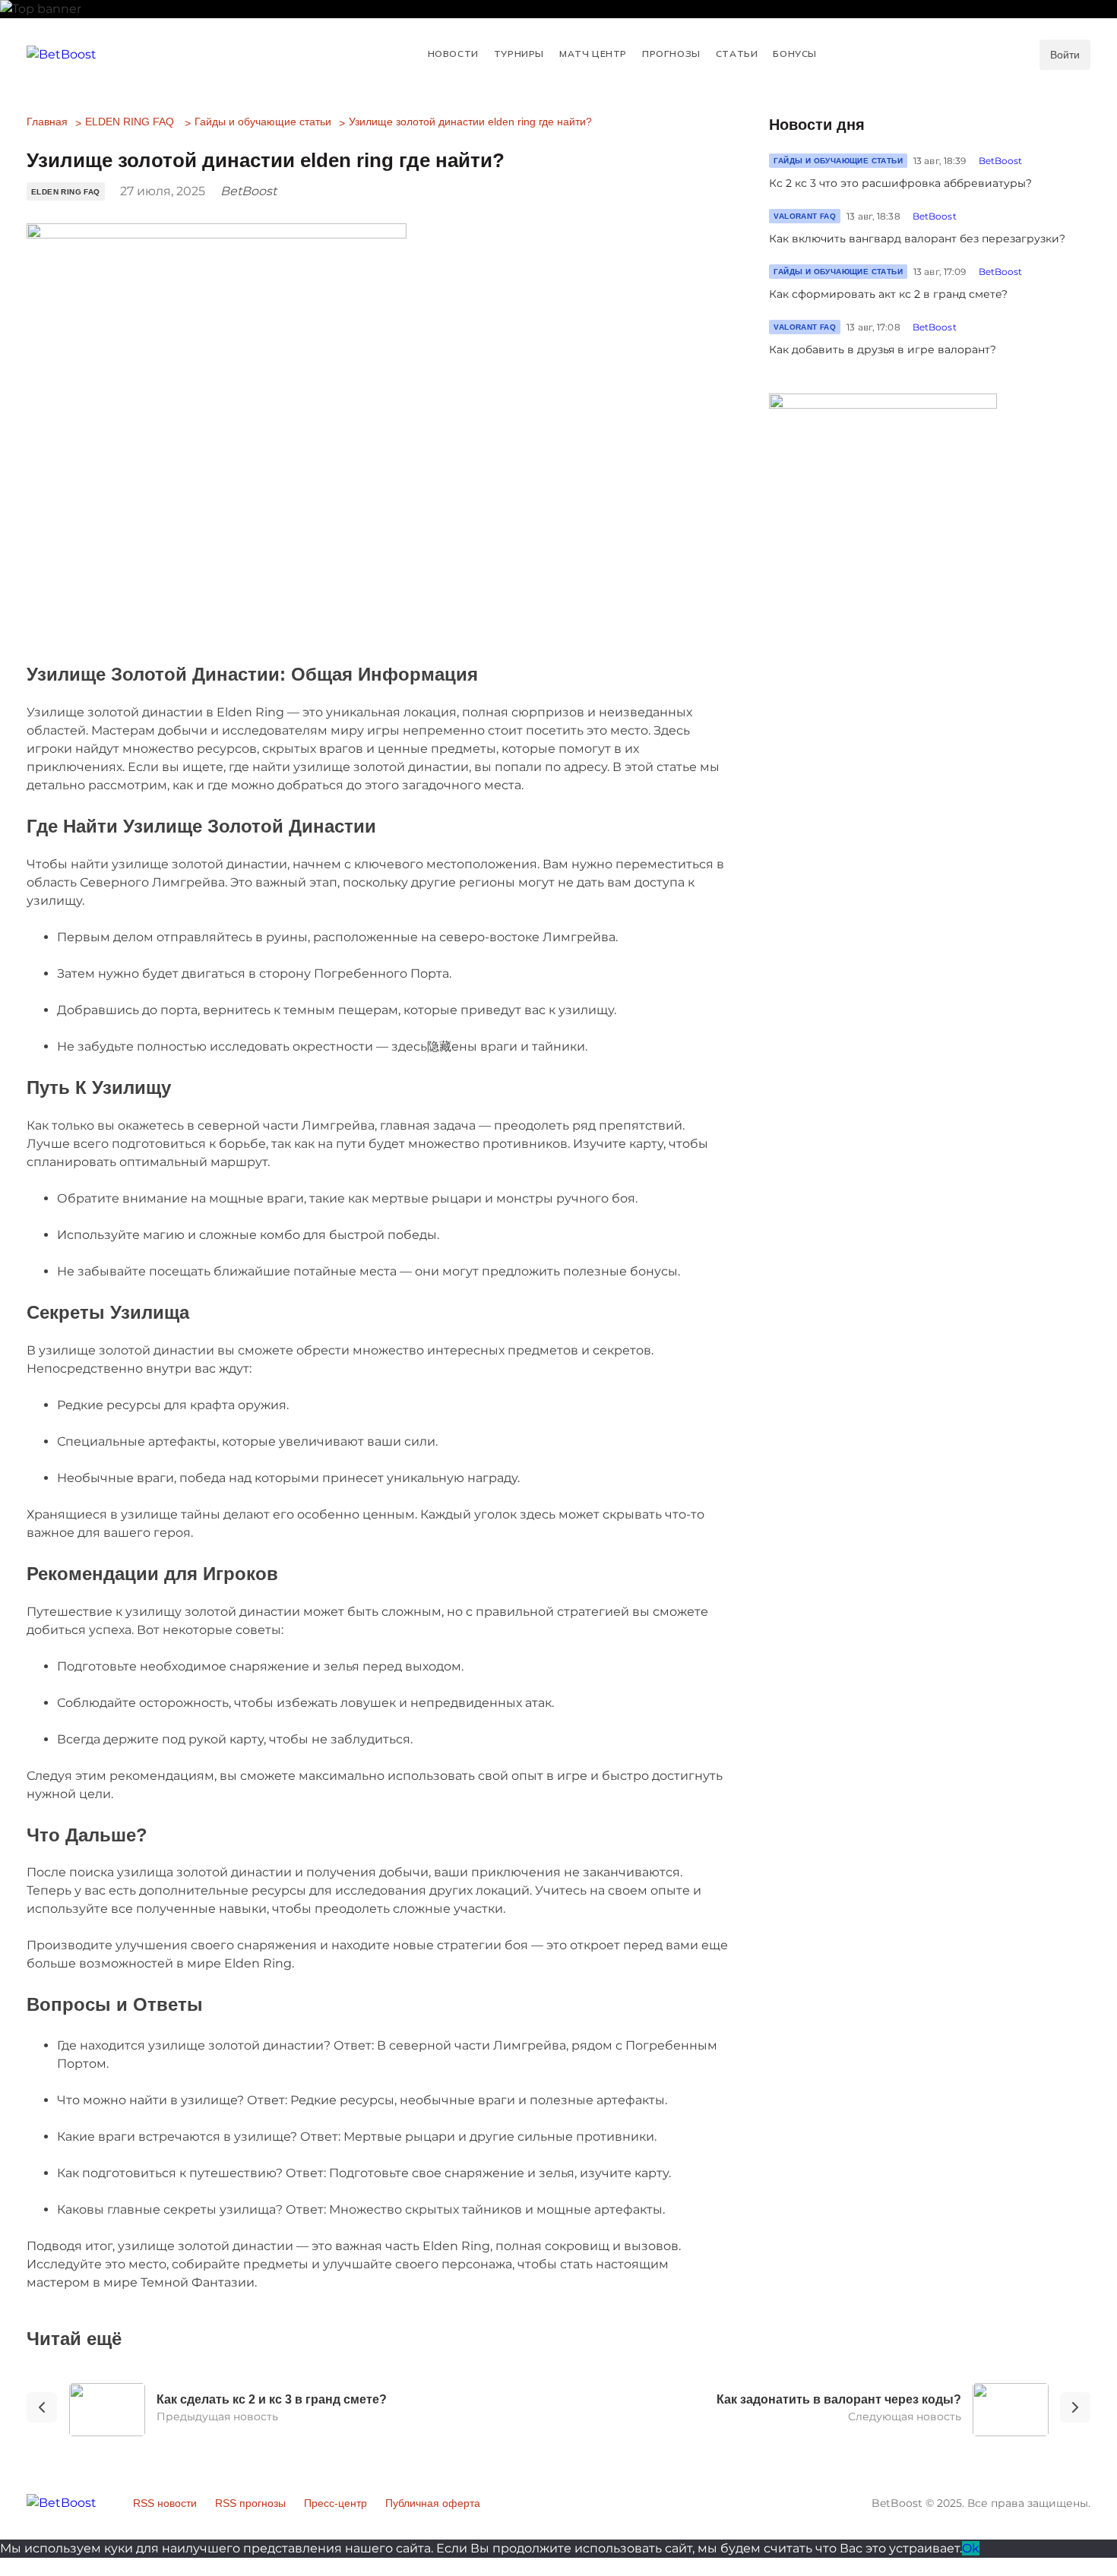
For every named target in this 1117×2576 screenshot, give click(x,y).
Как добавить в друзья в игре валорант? (883, 349)
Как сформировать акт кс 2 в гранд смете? (888, 294)
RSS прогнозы (250, 2503)
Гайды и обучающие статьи (263, 122)
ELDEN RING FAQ (130, 122)
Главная (47, 122)
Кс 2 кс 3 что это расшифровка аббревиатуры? (900, 183)
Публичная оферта (433, 2503)
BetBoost (1001, 161)
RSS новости (165, 2503)
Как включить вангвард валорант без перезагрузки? (917, 239)
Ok (971, 2548)
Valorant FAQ (805, 216)
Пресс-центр (335, 2503)
